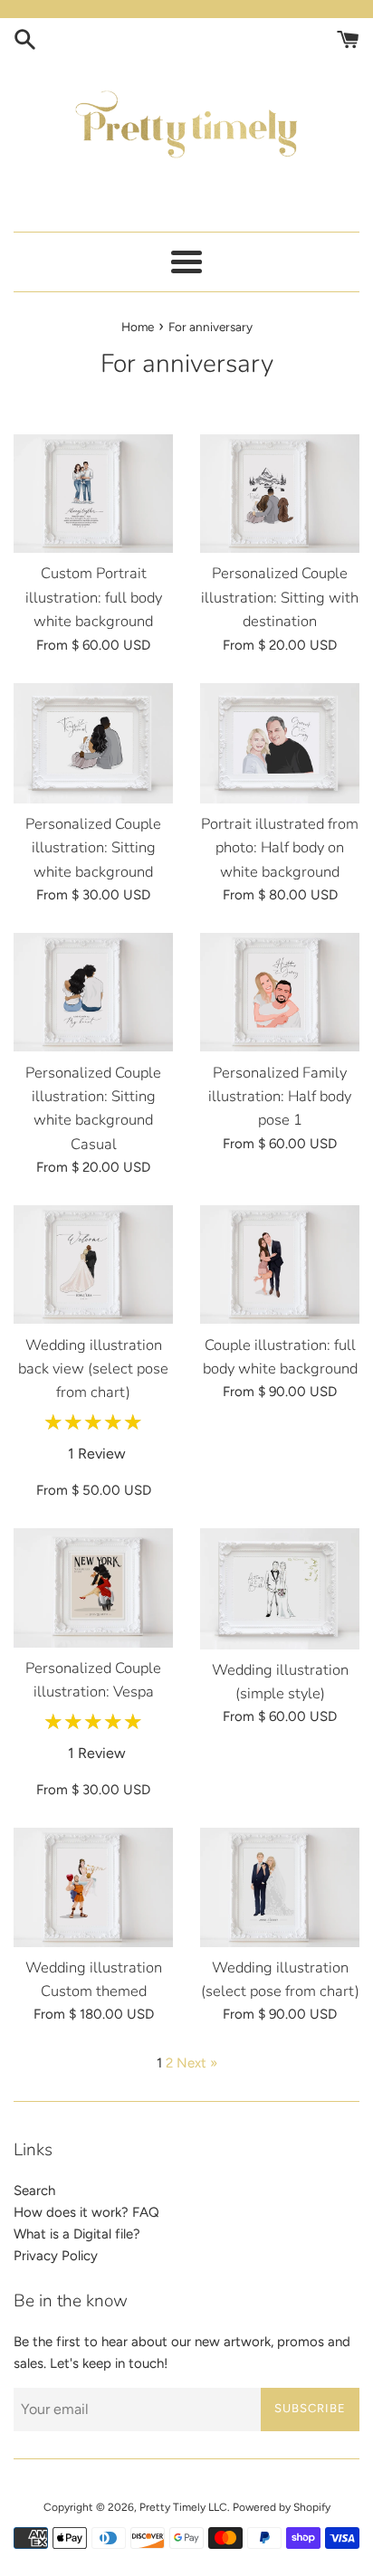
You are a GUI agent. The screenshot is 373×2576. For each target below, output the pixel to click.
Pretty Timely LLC (183, 2507)
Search (34, 2191)
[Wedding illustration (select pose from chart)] (280, 1887)
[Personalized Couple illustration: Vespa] (93, 1587)
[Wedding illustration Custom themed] (93, 1887)
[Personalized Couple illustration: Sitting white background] (93, 743)
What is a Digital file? (77, 2234)
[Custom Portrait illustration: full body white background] (93, 494)
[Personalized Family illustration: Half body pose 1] (280, 992)
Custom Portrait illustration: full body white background (94, 597)
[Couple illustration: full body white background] (280, 1264)
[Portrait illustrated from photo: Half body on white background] (280, 743)
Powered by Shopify (282, 2507)
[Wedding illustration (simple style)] (280, 1588)
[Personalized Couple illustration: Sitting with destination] (280, 494)
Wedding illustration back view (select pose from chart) (93, 1369)
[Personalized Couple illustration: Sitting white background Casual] (93, 992)
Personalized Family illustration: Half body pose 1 (280, 1097)
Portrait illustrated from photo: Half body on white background (280, 848)
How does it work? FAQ (86, 2212)
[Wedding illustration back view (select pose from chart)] (93, 1264)
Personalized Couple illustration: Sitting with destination (280, 597)
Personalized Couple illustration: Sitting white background (93, 848)
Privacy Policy (56, 2256)
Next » (197, 2063)
